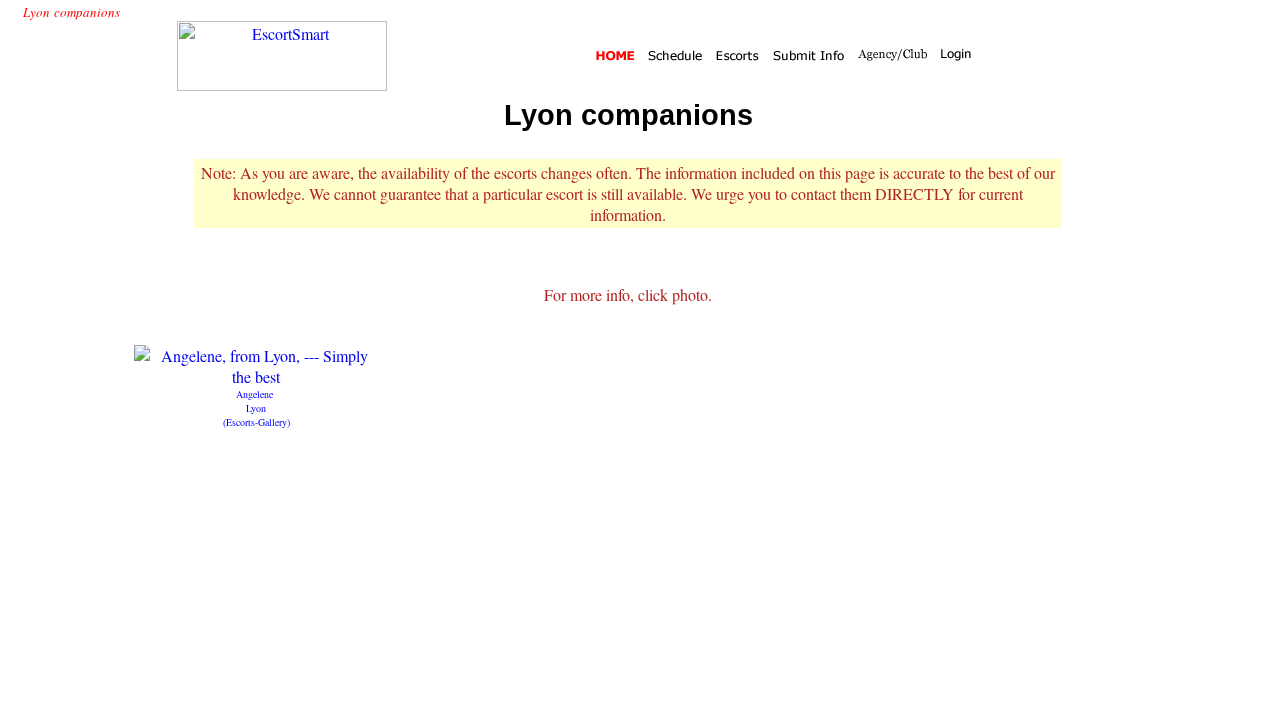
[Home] (616, 56)
